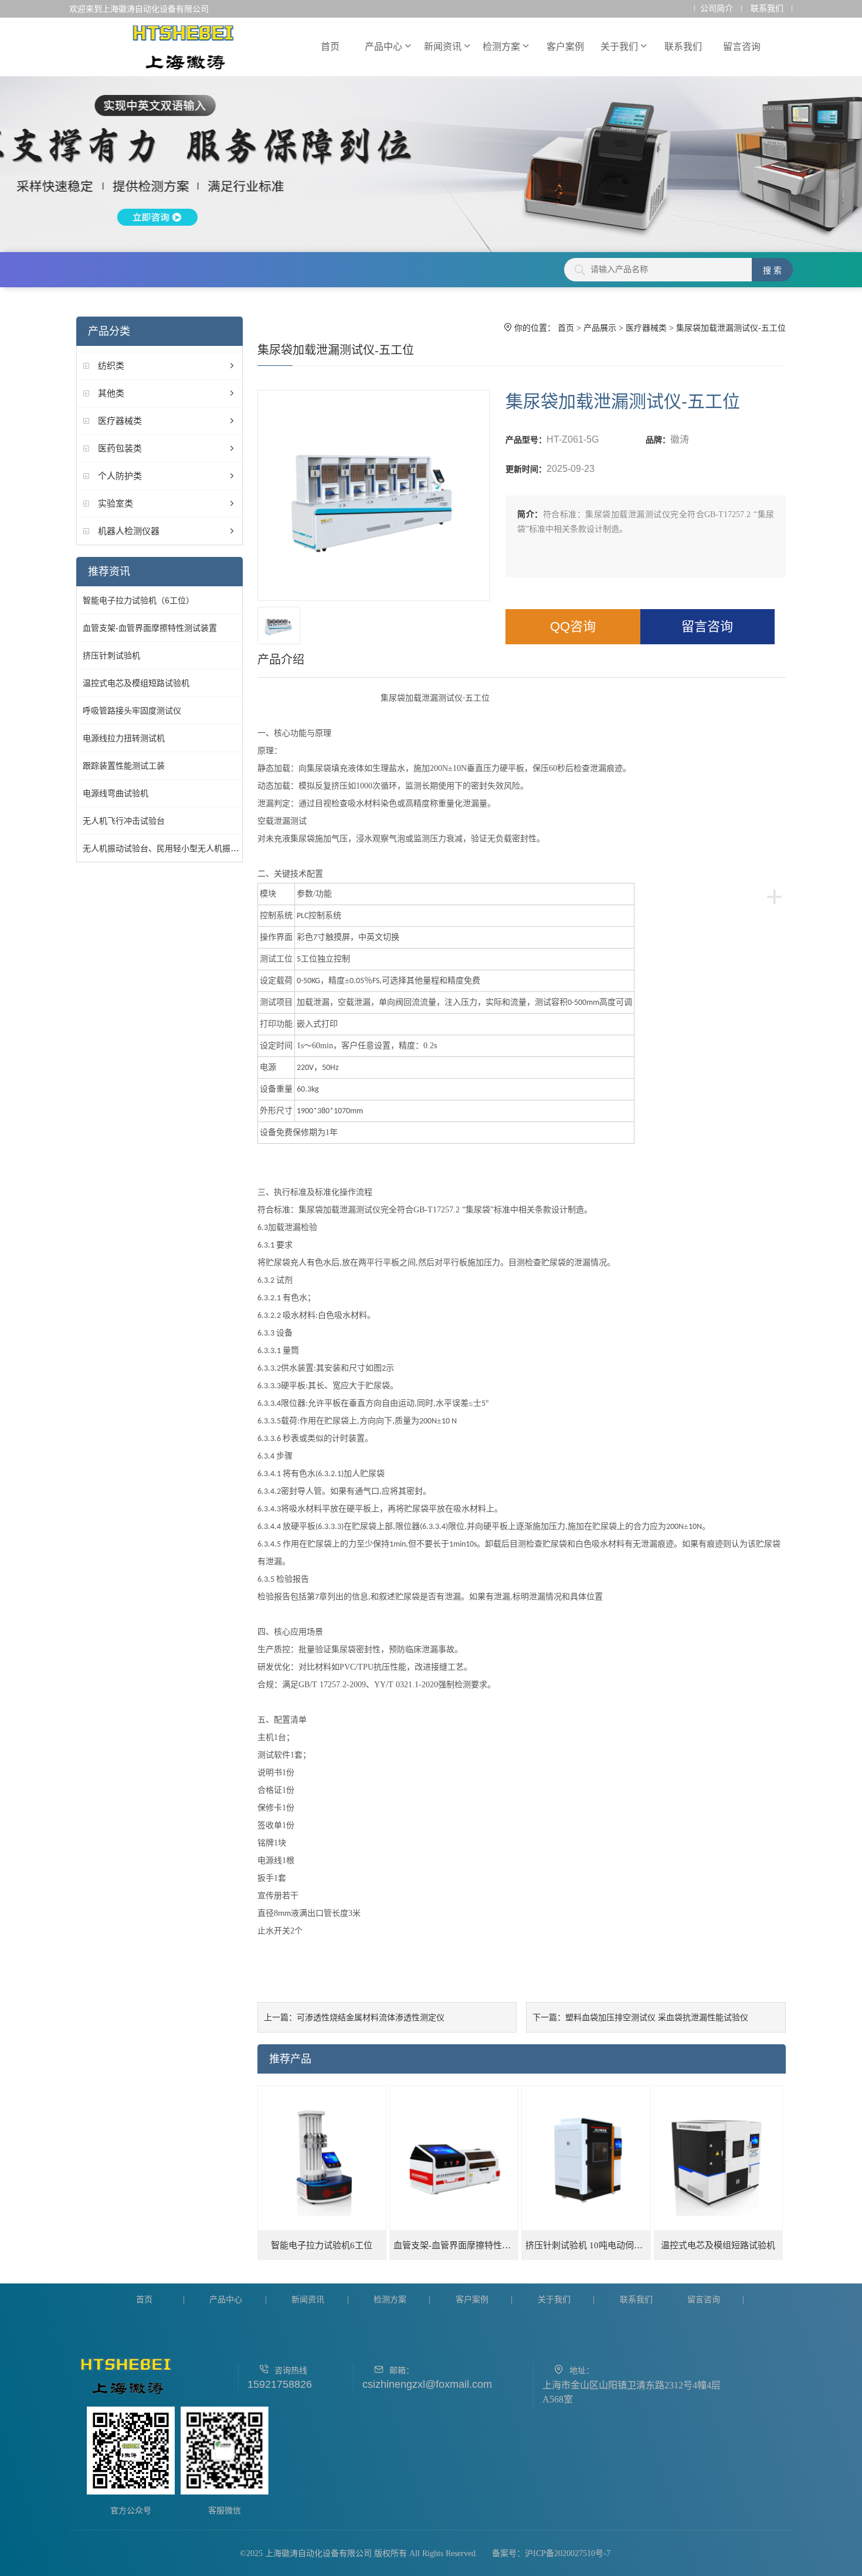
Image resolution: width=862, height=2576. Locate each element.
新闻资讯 (443, 47)
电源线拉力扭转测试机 (124, 738)
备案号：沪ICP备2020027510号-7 (551, 2553)
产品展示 (600, 328)
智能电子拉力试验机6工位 (322, 2245)
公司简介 (717, 9)
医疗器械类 (120, 421)
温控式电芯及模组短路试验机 (136, 683)
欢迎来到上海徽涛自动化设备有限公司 (139, 9)
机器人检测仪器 (129, 531)
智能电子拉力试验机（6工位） (138, 600)
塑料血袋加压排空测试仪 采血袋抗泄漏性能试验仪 (657, 2017)
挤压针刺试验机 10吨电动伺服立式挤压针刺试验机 (588, 2245)
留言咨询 (742, 47)
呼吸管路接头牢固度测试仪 (132, 711)
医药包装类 (120, 448)
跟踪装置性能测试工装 (124, 766)
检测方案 (501, 47)
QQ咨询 (573, 626)
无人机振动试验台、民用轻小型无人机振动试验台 (173, 848)
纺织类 (111, 366)
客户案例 (565, 47)
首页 (330, 47)
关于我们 (619, 47)
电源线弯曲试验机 (116, 793)
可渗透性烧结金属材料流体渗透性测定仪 (371, 2017)
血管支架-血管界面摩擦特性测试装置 (150, 628)
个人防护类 (120, 476)
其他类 (111, 393)
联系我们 (767, 9)
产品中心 (384, 47)
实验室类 (116, 503)
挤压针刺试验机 (111, 655)
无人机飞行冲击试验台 (124, 821)
